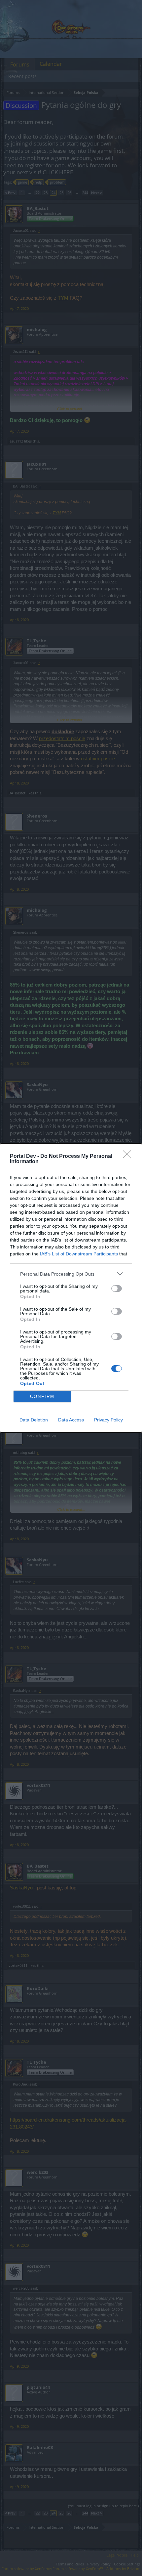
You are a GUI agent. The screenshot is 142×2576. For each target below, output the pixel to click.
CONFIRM (42, 1396)
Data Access (71, 1420)
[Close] (129, 1157)
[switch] (117, 1288)
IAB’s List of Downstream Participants (79, 1254)
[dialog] (71, 1288)
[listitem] (71, 1274)
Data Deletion (34, 1420)
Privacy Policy (108, 1420)
